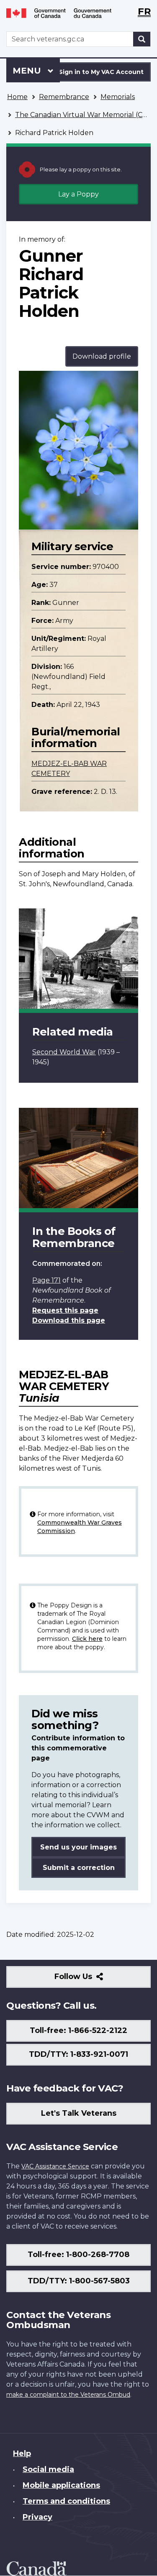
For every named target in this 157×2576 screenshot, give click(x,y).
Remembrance (64, 97)
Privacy (37, 2517)
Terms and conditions (66, 2501)
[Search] (142, 39)
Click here (87, 1639)
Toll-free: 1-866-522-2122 (78, 2030)
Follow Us (91, 1980)
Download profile (102, 356)
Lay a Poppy (78, 194)
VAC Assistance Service (55, 2166)
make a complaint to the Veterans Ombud (68, 2395)
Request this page (65, 1310)
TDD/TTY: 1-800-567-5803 (79, 2281)
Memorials (118, 97)
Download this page (69, 1320)
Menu (28, 71)
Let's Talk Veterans (79, 2113)
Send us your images (78, 1847)
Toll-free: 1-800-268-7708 (78, 2255)
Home (17, 97)
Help (22, 2454)
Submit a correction (79, 1868)
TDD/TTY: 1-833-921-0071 (78, 2054)
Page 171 (46, 1280)
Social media (48, 2469)
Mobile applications (61, 2485)
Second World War (64, 1052)
